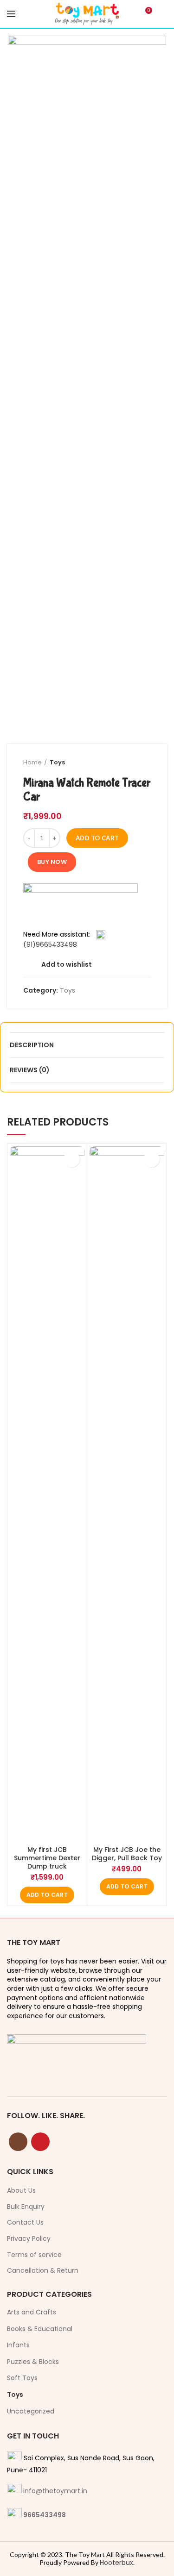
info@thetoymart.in (55, 2491)
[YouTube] (40, 2142)
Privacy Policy (29, 2239)
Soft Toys (22, 2378)
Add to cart (97, 838)
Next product (146, 763)
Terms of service (34, 2255)
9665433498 (45, 2515)
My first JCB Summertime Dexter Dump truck (47, 1858)
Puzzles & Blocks (33, 2362)
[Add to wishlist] (72, 1159)
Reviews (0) (30, 1070)
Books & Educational (40, 2329)
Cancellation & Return (43, 2271)
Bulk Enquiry (26, 2207)
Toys (57, 762)
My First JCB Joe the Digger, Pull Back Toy (127, 1854)
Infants (18, 2345)
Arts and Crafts (32, 2312)
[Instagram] (18, 2142)
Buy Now (52, 862)
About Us (21, 2191)
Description (32, 1045)
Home (32, 762)
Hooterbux (116, 2563)
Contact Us (25, 2223)
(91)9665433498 (50, 944)
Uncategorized (31, 2411)
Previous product (128, 763)
